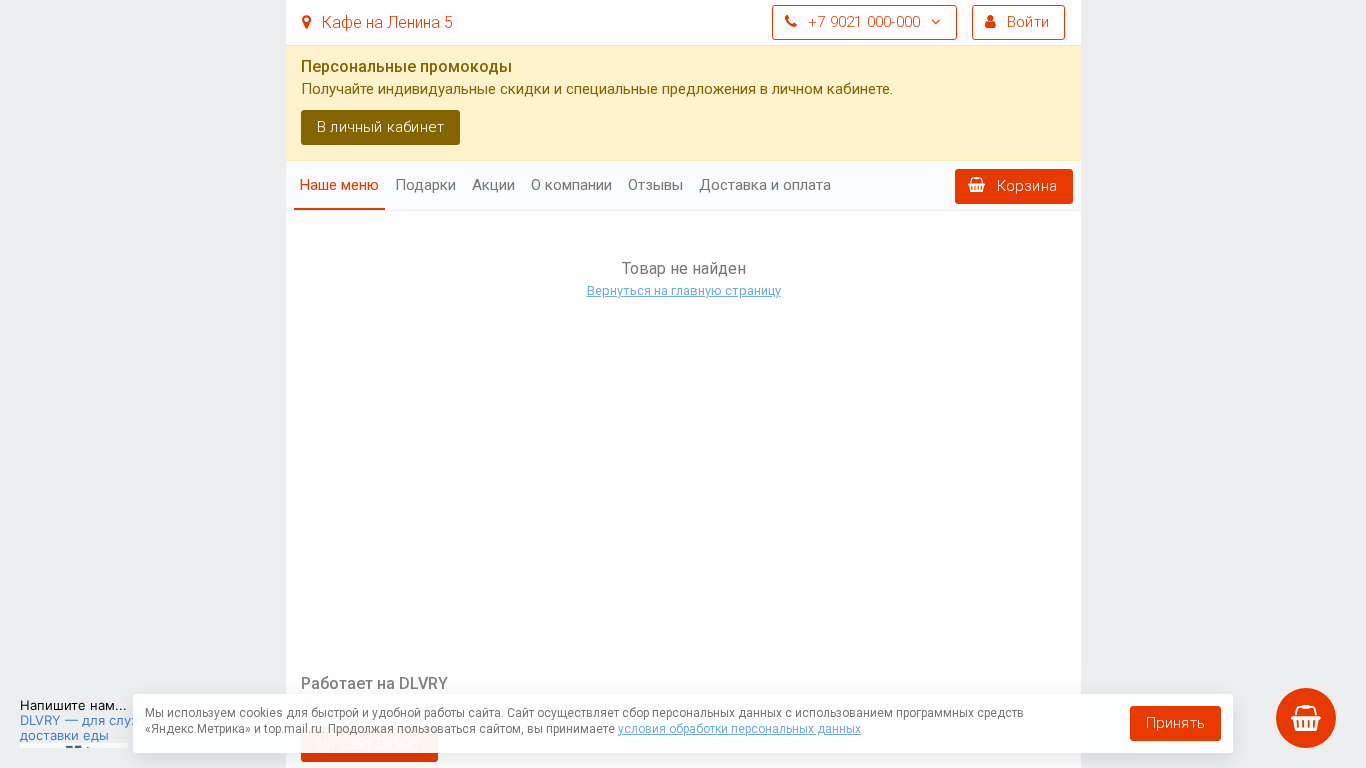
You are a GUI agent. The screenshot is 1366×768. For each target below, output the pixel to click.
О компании (571, 185)
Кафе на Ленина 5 (385, 22)
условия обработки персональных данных (739, 729)
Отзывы (655, 185)
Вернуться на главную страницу (683, 290)
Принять (1175, 723)
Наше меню (339, 185)
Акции (493, 185)
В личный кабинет (380, 127)
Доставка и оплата (765, 185)
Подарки (425, 185)
